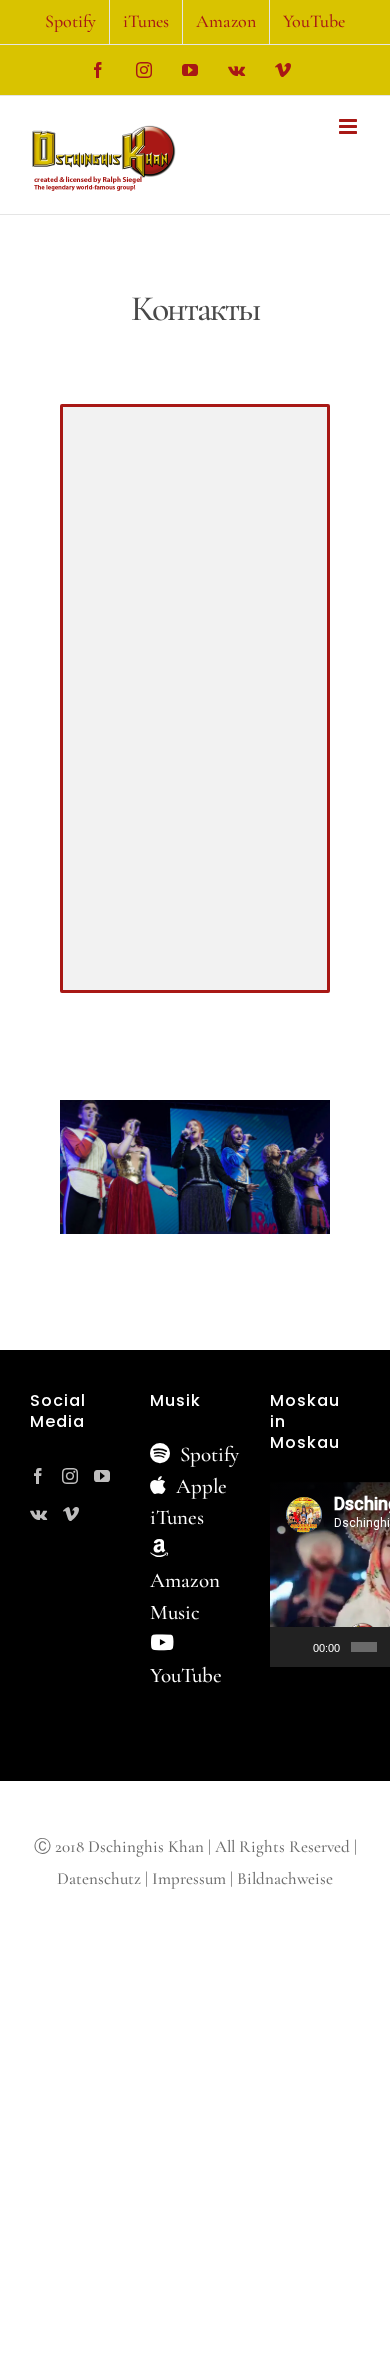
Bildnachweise (285, 1878)
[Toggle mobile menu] (349, 126)
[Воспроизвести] (296, 1647)
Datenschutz (99, 1878)
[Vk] (38, 1514)
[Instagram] (70, 1476)
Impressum (189, 1878)
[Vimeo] (71, 1514)
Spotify (207, 1454)
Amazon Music (185, 1596)
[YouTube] (102, 1476)
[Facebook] (38, 1476)
